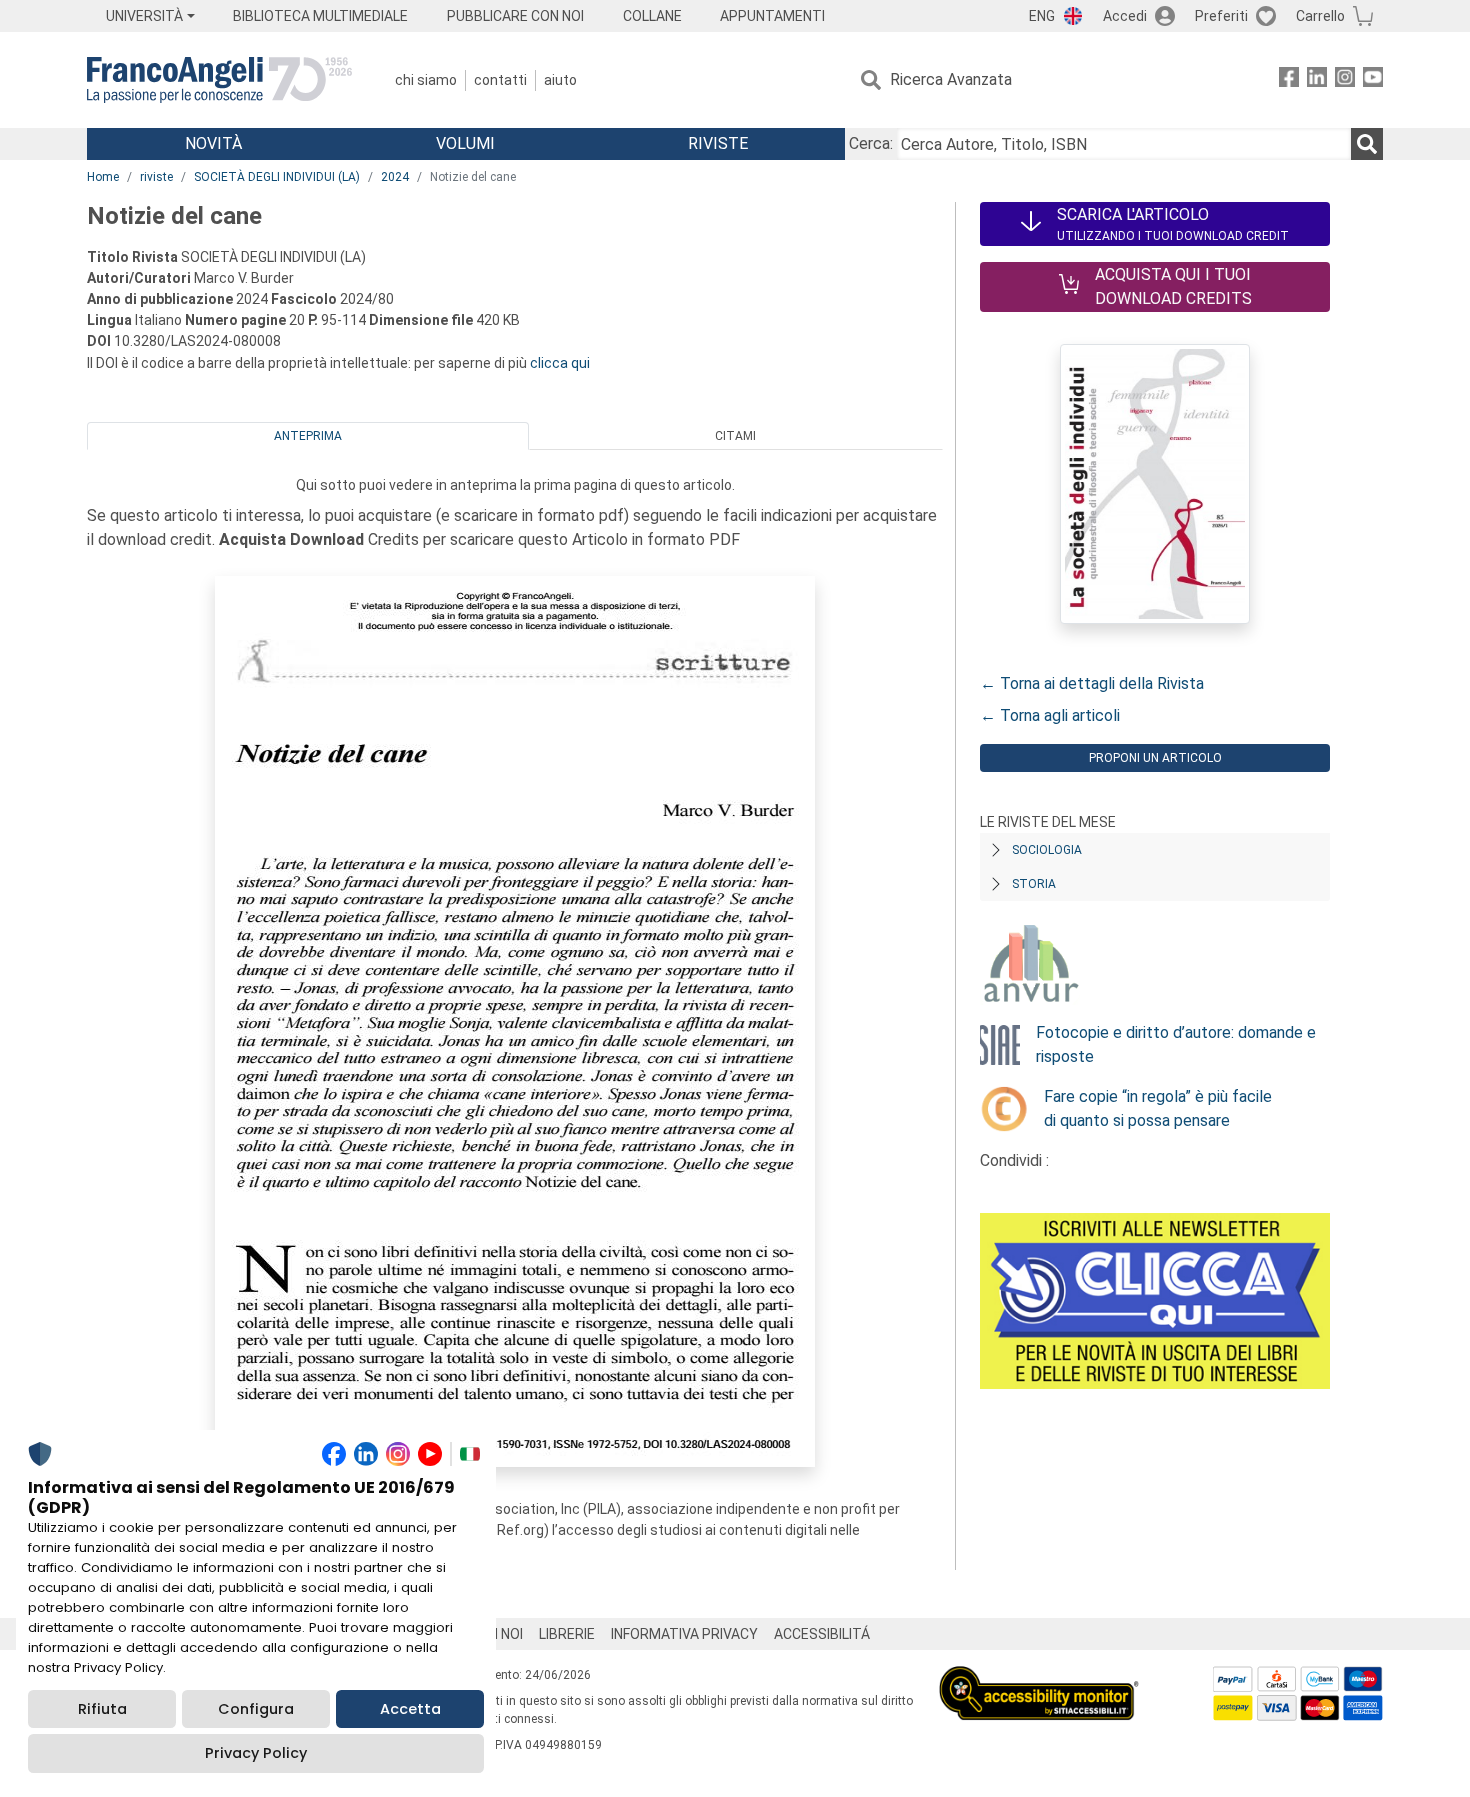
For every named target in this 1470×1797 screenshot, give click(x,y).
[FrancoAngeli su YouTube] (1373, 80)
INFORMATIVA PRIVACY (684, 1634)
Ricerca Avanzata (951, 79)
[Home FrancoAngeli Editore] (219, 80)
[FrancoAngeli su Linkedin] (1317, 80)
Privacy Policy (256, 1753)
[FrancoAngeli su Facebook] (1289, 80)
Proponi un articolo (1155, 758)
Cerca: (871, 143)
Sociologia (1047, 850)
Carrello (1320, 16)
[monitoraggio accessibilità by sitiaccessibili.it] (1039, 1677)
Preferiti (1221, 16)
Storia (1034, 884)
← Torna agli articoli (1050, 715)
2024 (395, 177)
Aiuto (560, 80)
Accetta (410, 1709)
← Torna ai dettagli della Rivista (1092, 683)
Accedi (1125, 16)
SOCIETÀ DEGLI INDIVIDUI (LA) (277, 177)
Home (103, 177)
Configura (256, 1709)
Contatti (500, 80)
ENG (1042, 16)
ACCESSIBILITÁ (822, 1634)
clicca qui (560, 363)
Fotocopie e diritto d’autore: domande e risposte (1176, 1044)
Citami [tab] (735, 436)
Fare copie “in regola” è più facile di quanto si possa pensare (1158, 1108)
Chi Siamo (426, 80)
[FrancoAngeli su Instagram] (1345, 80)
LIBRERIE (567, 1634)
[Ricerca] (1367, 144)
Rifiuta (102, 1709)
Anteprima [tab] (308, 436)
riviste (156, 177)
